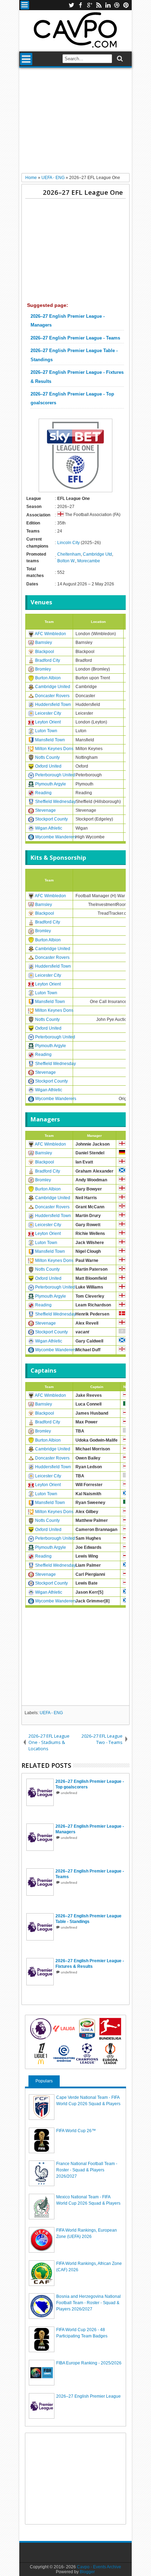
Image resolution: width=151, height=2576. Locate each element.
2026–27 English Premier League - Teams (75, 338)
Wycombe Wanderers (56, 837)
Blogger (87, 2572)
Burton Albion (48, 678)
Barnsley (44, 643)
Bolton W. (66, 561)
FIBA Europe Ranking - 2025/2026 (89, 2363)
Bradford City (48, 660)
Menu (25, 5)
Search (119, 59)
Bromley (43, 669)
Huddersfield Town (53, 705)
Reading (43, 793)
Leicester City (48, 713)
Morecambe (89, 561)
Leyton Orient (48, 722)
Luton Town (46, 731)
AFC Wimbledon (50, 634)
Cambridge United (53, 687)
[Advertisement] (75, 123)
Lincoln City (68, 543)
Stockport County (51, 819)
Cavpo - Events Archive (99, 2567)
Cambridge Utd (97, 554)
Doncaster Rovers (52, 696)
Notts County (47, 757)
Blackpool (45, 652)
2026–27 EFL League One (83, 192)
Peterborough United (55, 775)
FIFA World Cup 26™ (76, 2131)
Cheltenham (69, 554)
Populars (44, 2081)
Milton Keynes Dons (54, 749)
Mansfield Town (50, 740)
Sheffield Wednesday (55, 802)
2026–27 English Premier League (88, 2396)
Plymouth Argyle (51, 784)
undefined (69, 1793)
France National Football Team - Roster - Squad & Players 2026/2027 (87, 2170)
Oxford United (48, 766)
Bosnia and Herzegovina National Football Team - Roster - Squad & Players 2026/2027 (88, 2303)
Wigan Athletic (49, 828)
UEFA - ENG (51, 1713)
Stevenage (45, 810)
